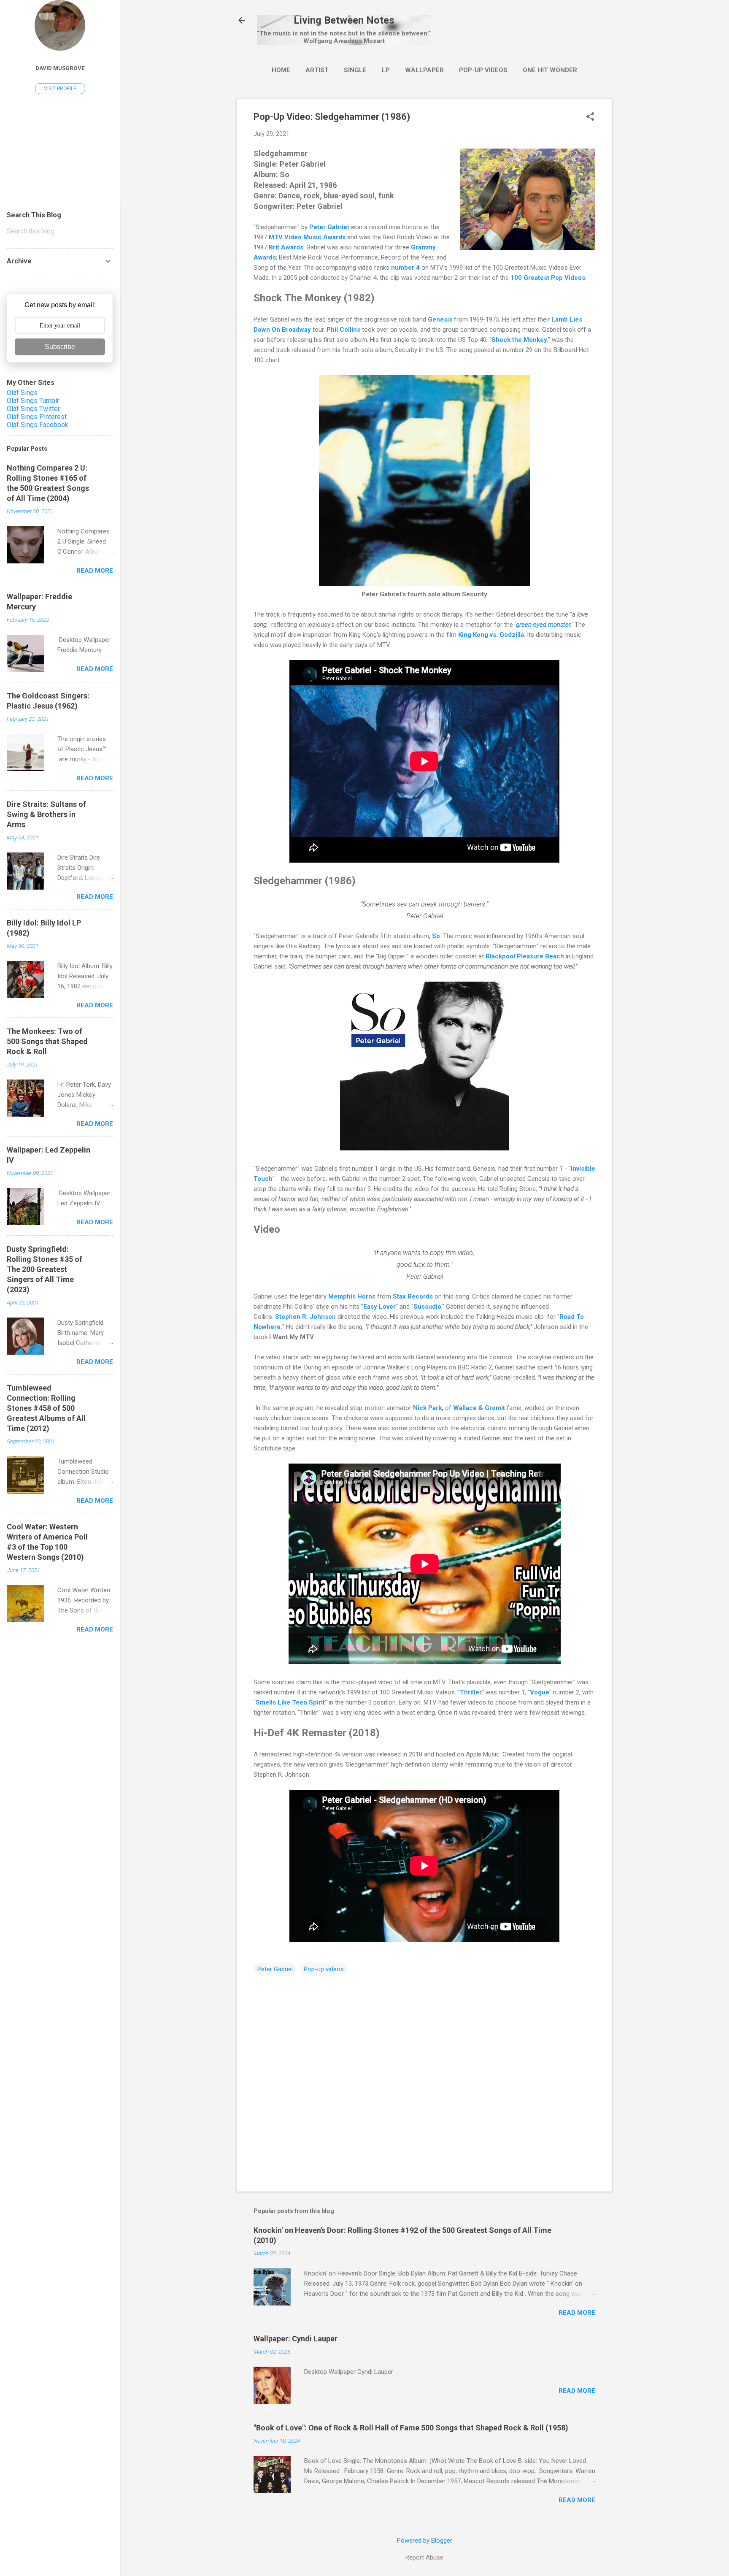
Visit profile (60, 89)
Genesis (440, 319)
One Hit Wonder (550, 70)
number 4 (405, 268)
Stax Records (413, 1296)
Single (355, 70)
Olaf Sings (22, 393)
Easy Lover (379, 1307)
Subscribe (60, 347)
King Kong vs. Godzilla (491, 635)
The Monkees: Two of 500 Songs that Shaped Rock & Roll (47, 1041)
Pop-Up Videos (483, 70)
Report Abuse (424, 2557)
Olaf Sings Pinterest (37, 417)
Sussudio (427, 1307)
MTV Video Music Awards (307, 237)
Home (281, 70)
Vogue (540, 1692)
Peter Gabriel (329, 227)
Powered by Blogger (425, 2541)
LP (386, 70)
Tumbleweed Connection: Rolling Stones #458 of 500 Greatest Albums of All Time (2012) (46, 1408)
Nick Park (427, 1408)
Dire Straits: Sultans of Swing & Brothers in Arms (46, 814)
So (436, 936)
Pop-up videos (324, 1969)
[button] (590, 117)
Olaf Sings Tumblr (33, 401)
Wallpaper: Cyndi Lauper (296, 2339)
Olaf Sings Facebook (38, 425)
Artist (317, 70)
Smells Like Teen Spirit (290, 1702)
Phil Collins (343, 330)
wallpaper (424, 70)
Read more (577, 2313)
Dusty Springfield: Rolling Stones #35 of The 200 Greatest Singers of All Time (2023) (45, 1269)
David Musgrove (60, 68)
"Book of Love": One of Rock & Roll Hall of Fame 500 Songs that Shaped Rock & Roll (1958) (411, 2428)
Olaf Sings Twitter (33, 409)
